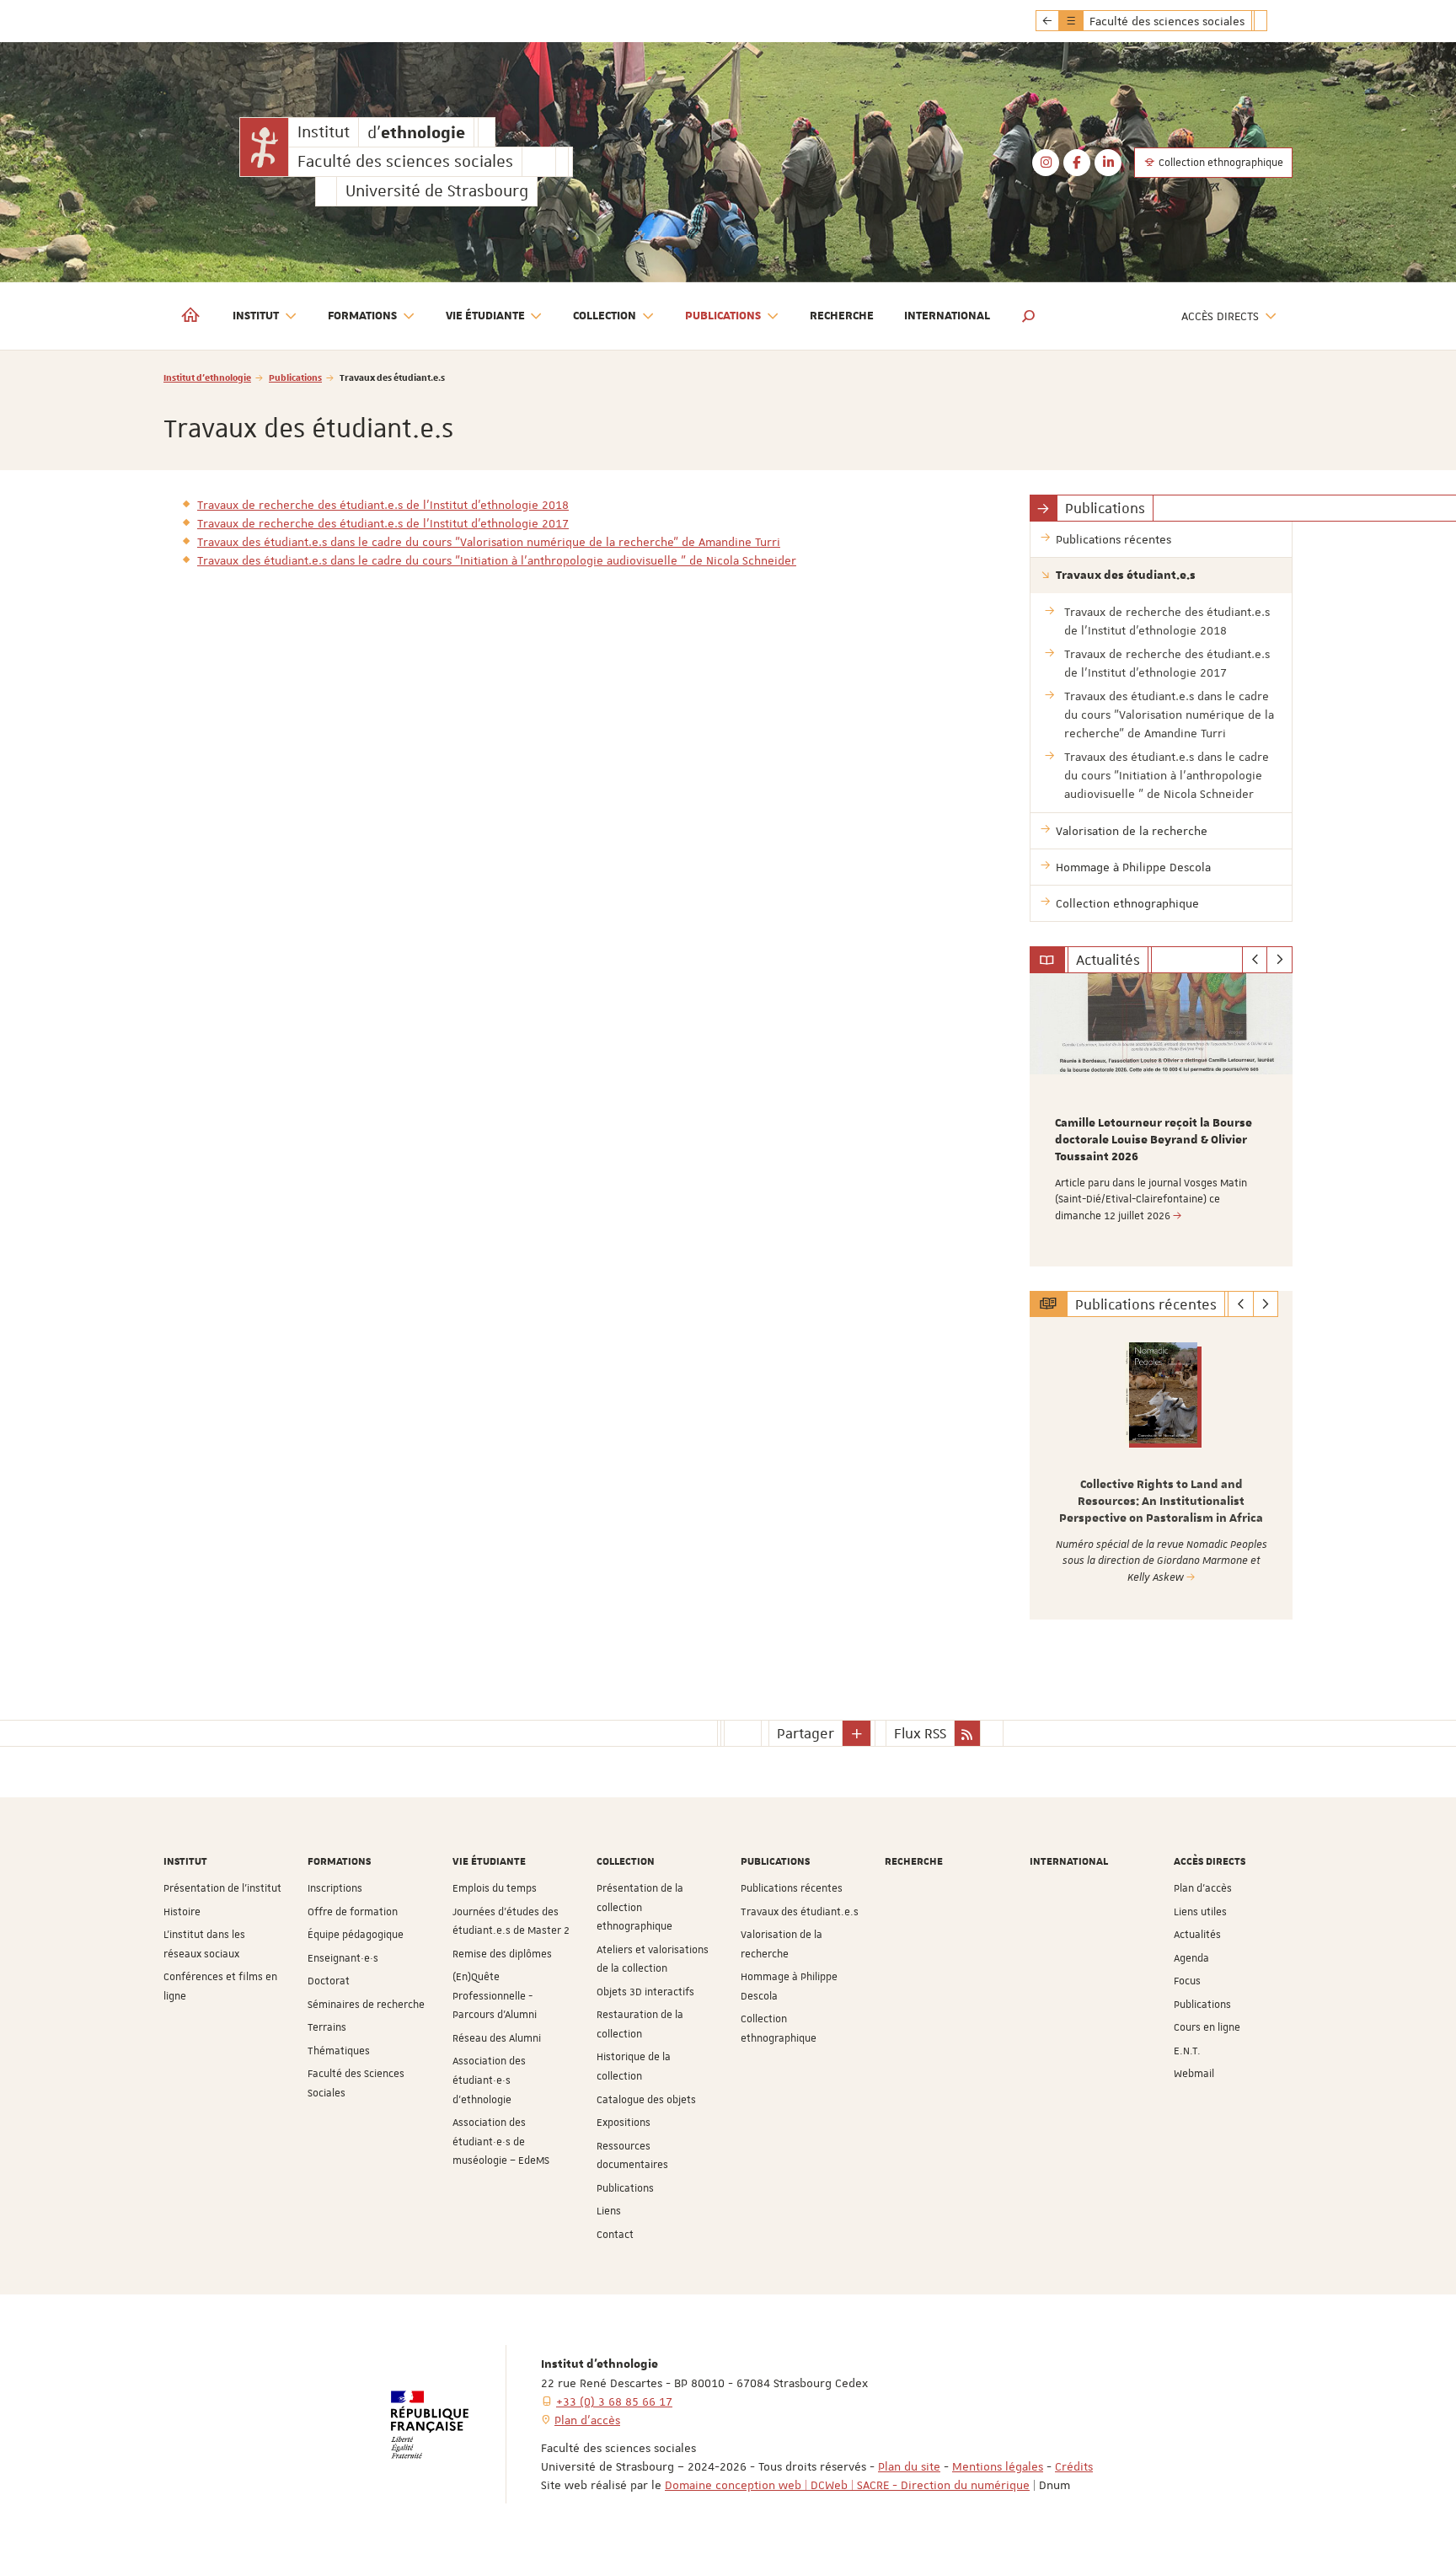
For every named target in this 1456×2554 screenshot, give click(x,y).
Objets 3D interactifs (645, 1992)
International (947, 316)
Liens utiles (1200, 1912)
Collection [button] (605, 316)
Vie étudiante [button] (485, 316)
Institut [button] (256, 316)
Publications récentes (792, 1888)
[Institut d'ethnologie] (264, 147)
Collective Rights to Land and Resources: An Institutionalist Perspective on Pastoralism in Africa (1161, 1502)
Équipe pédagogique (356, 1935)
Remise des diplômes (502, 1954)
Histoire (182, 1912)
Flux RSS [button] (920, 1733)
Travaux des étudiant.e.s (800, 1912)
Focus (1187, 1981)
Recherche (842, 316)
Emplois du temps (495, 1888)
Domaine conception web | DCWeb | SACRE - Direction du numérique (847, 2485)
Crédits (1074, 2466)
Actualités (1197, 1935)
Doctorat (329, 1981)
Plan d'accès (1203, 1888)
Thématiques (339, 2051)
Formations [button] (362, 316)
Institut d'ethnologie (207, 377)
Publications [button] (723, 316)
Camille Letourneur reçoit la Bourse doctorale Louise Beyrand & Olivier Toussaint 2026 (1154, 1140)
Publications (295, 377)
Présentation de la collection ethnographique (640, 1907)
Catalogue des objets (646, 2100)
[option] (1162, 1120)
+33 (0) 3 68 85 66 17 (614, 2401)
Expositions (624, 2123)
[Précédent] (1255, 960)
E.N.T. (1187, 2051)
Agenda (1191, 1958)
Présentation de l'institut (222, 1888)
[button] (1029, 316)
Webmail (1194, 2074)
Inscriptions (335, 1888)
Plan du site (909, 2466)
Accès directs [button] (1220, 316)
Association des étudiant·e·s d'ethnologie (489, 2080)
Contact (615, 2235)
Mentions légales (998, 2466)
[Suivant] (1279, 960)
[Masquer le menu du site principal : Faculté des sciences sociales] (1273, 21)
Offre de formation (353, 1912)
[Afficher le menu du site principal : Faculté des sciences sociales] (1047, 21)
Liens (609, 2211)
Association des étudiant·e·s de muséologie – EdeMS (501, 2142)
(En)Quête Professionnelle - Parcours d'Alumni (495, 1996)
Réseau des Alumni (497, 2038)
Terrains (327, 2027)
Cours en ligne (1207, 2027)
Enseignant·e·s (343, 1958)
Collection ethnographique (1220, 163)
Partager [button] (806, 1733)
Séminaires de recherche (366, 2005)
